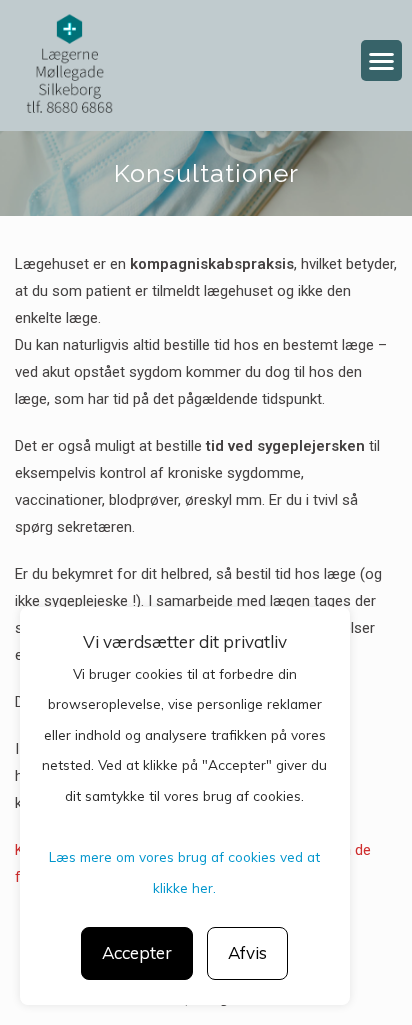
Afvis (247, 952)
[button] (381, 60)
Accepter (137, 952)
